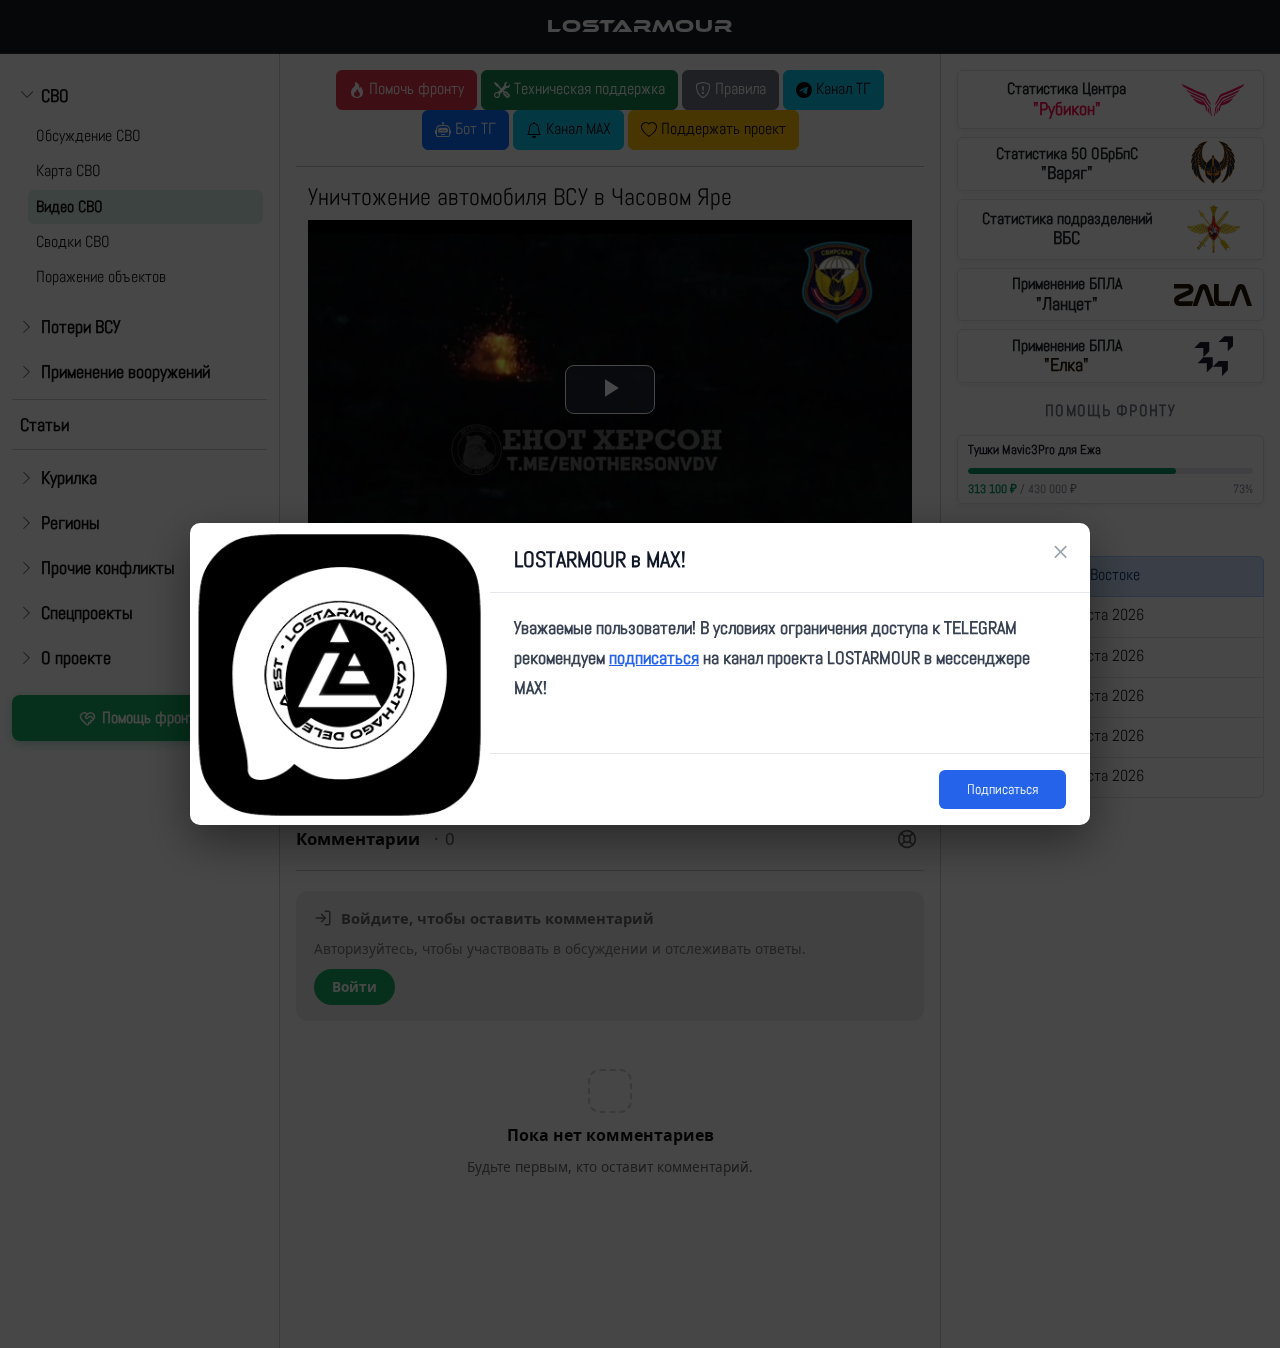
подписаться (654, 657)
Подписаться (1002, 789)
